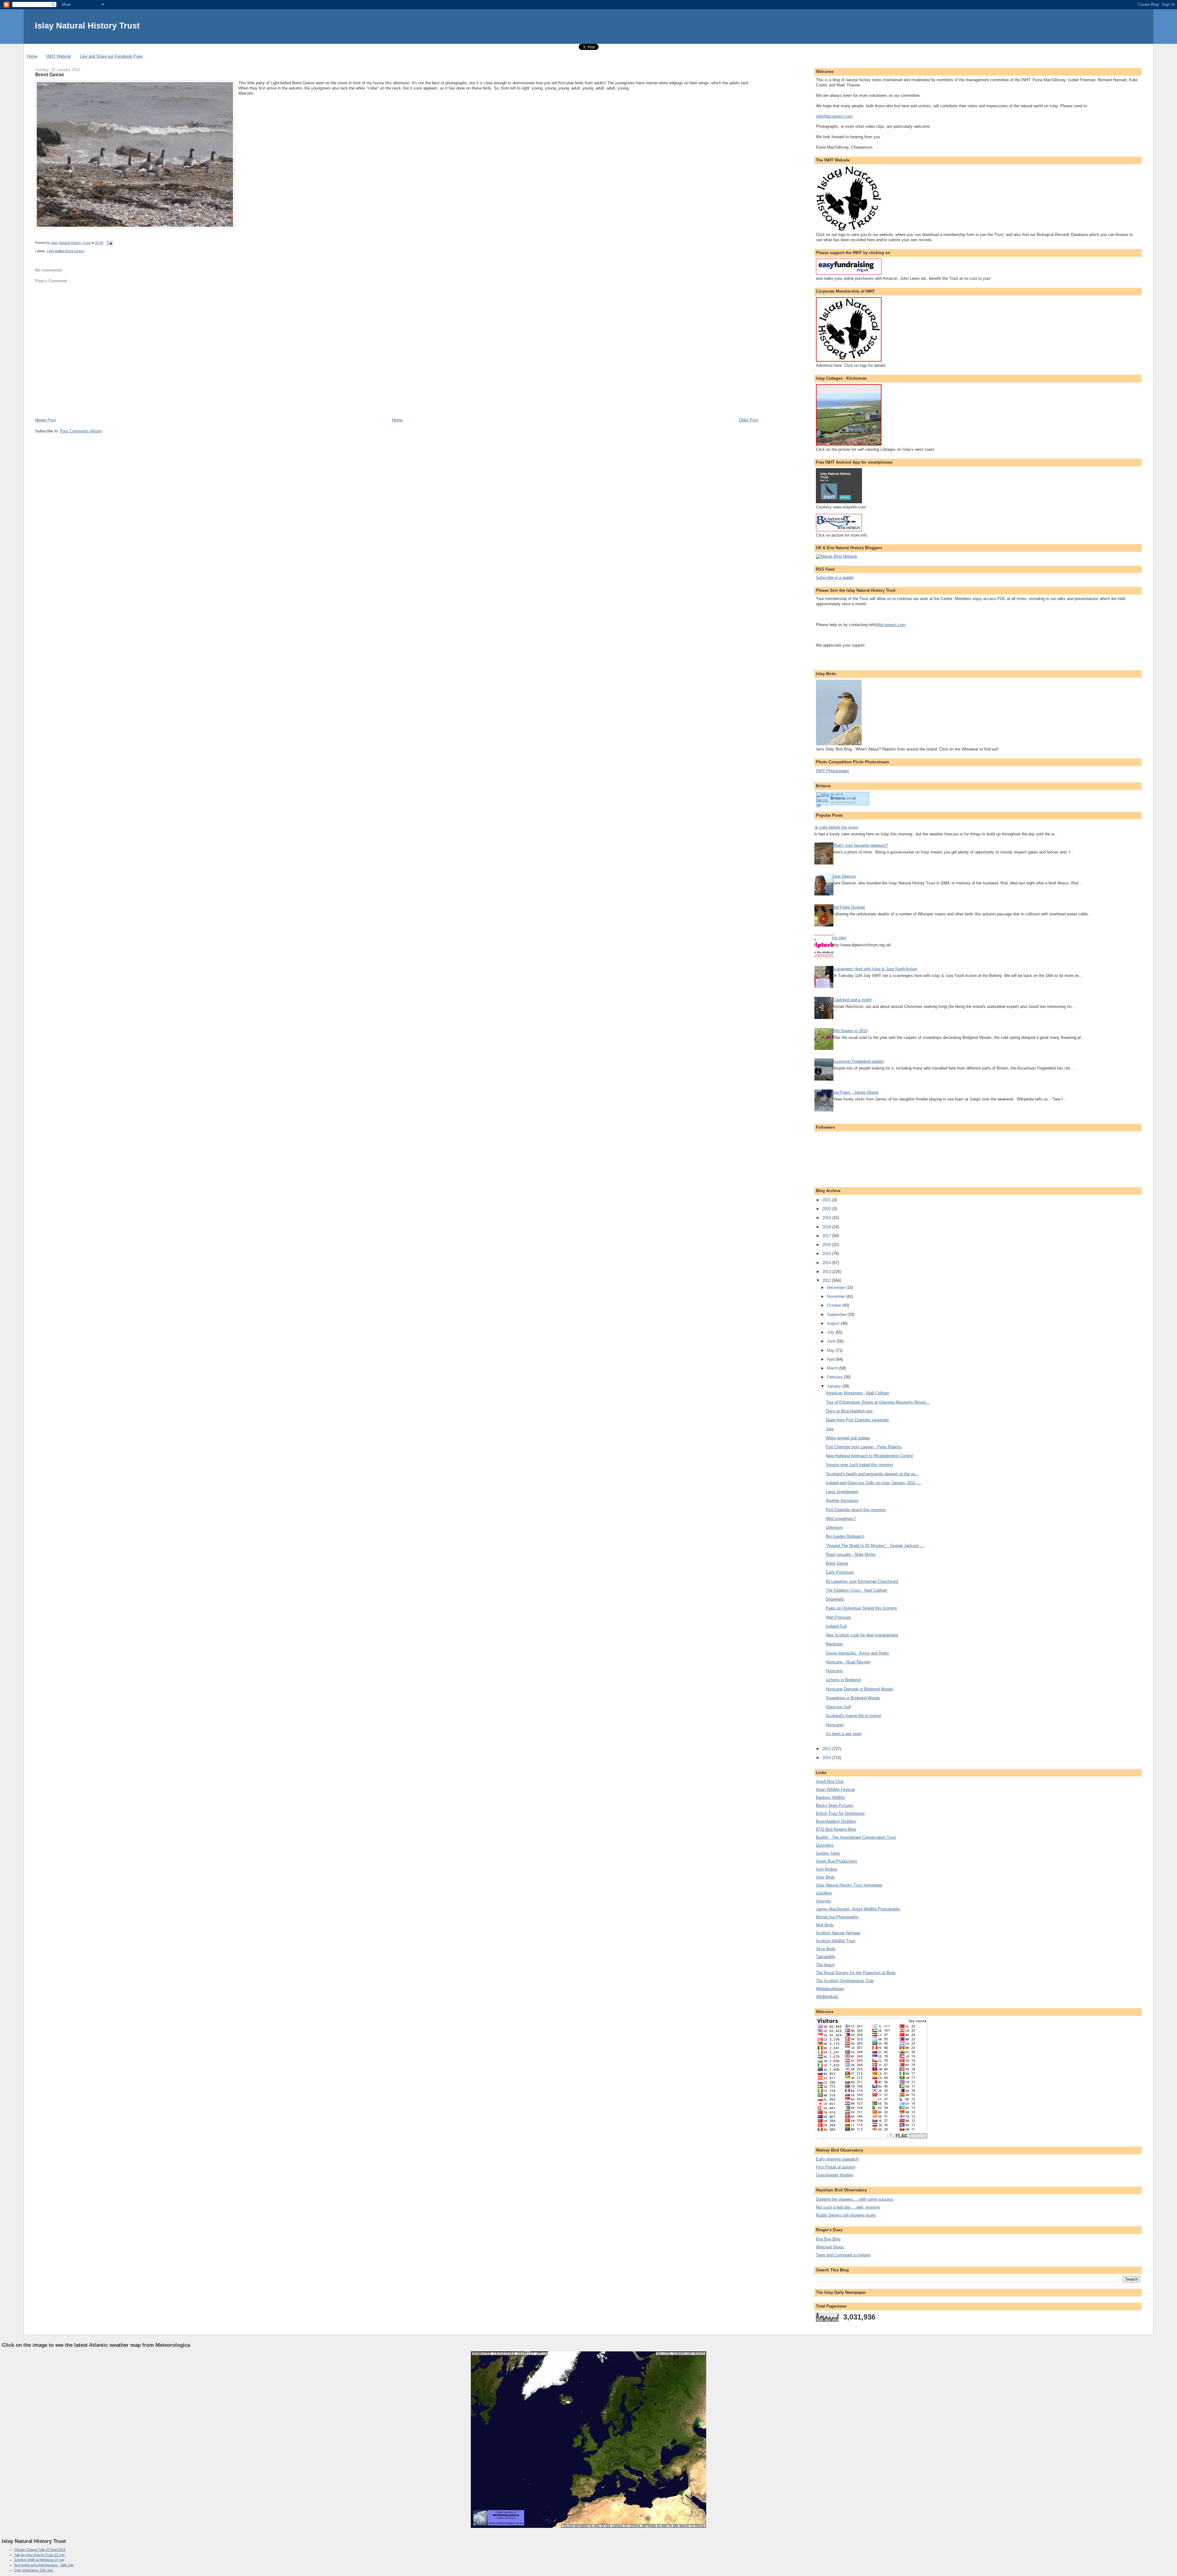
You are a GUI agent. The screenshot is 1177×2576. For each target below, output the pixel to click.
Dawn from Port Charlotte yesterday (857, 1420)
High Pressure (838, 1617)
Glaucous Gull (838, 1707)
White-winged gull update (848, 1438)
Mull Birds (825, 1925)
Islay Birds (825, 1877)
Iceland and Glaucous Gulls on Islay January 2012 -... (874, 1483)
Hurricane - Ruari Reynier (848, 1662)
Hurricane (834, 1671)
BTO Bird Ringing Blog (836, 1829)
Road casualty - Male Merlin (851, 1554)
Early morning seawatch (837, 2159)
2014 (827, 1263)
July (831, 1332)
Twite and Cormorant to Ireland (843, 2255)
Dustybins (825, 1845)
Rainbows (834, 1644)
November (837, 1296)
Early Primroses (840, 1572)
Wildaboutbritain (830, 1989)
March (833, 1368)
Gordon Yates (828, 1853)
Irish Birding (827, 1869)
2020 (827, 1209)
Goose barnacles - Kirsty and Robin (857, 1653)
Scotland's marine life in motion (853, 1716)
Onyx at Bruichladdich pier (849, 1411)
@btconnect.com (890, 625)
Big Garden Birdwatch (845, 1536)
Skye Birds (826, 1949)
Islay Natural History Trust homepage (849, 1885)
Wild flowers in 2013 (850, 1031)
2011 (827, 1749)
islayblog (824, 1893)
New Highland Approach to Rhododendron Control (869, 1456)
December (837, 1288)
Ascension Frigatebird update (858, 1061)
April (832, 1359)
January (835, 1386)
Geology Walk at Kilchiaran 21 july (39, 2560)
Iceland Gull (836, 1626)
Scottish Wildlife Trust (836, 1941)
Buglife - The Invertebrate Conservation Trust (856, 1837)
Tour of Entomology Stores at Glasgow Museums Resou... (878, 1402)
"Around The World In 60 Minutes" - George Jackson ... (875, 1546)
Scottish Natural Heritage (838, 1933)
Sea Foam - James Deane (855, 1092)
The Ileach (825, 1965)
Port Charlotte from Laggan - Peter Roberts (864, 1447)
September (837, 1315)
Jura (830, 1429)
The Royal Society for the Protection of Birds (856, 1973)
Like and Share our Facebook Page (111, 56)
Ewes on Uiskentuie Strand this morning (861, 1608)
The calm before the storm (835, 827)
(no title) (839, 938)
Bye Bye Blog (828, 2239)
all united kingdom (843, 802)
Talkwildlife (826, 1957)
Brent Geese (837, 1563)
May (831, 1350)
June (832, 1341)
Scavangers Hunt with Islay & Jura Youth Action (874, 969)
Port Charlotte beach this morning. (856, 1510)
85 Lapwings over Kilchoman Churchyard (862, 1581)
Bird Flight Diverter (848, 907)
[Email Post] (110, 243)
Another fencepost (842, 1501)
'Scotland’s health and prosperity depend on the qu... (872, 1474)
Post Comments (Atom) (81, 431)
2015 (827, 1254)
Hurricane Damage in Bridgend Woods (859, 1689)
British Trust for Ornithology (840, 1813)
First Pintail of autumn (836, 2167)
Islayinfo (823, 1901)
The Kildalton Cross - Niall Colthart (856, 1590)
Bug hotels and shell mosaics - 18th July (44, 2565)
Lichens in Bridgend (843, 1680)
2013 (827, 1272)
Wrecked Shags (830, 2247)
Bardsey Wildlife (830, 1797)
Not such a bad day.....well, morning (848, 2207)
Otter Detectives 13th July (34, 2570)
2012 (827, 1280)
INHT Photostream (832, 771)
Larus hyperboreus (842, 1492)
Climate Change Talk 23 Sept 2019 (40, 2550)
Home (32, 56)
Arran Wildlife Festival (835, 1790)
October (835, 1305)
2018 (827, 1227)
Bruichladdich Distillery (836, 1821)
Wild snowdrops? (841, 1519)
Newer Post (46, 420)
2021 (827, 1200)
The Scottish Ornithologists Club (845, 1981)
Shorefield (835, 1599)
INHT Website (59, 56)
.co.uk (843, 798)
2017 (827, 1236)
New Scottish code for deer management (862, 1635)
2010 (827, 1758)
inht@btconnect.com (834, 116)
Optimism (834, 1527)
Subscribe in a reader (835, 578)
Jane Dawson (844, 876)
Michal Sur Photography (837, 1917)
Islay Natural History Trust (87, 26)
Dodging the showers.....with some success (855, 2199)
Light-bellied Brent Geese (66, 251)
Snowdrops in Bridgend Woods (853, 1698)
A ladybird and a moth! (852, 1000)
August (834, 1323)
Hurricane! (835, 1725)
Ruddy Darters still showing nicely (846, 2215)
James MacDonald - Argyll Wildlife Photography (858, 1909)
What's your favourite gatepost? (860, 845)
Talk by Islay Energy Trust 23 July (40, 2555)
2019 (827, 1218)
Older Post (748, 420)
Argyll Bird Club (830, 1782)
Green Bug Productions (837, 1861)
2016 (827, 1245)
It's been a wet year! (844, 1734)
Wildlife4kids (827, 1997)
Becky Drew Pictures (835, 1805)
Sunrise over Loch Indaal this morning (859, 1465)
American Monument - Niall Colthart (857, 1393)
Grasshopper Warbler (835, 2175)
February (835, 1377)
